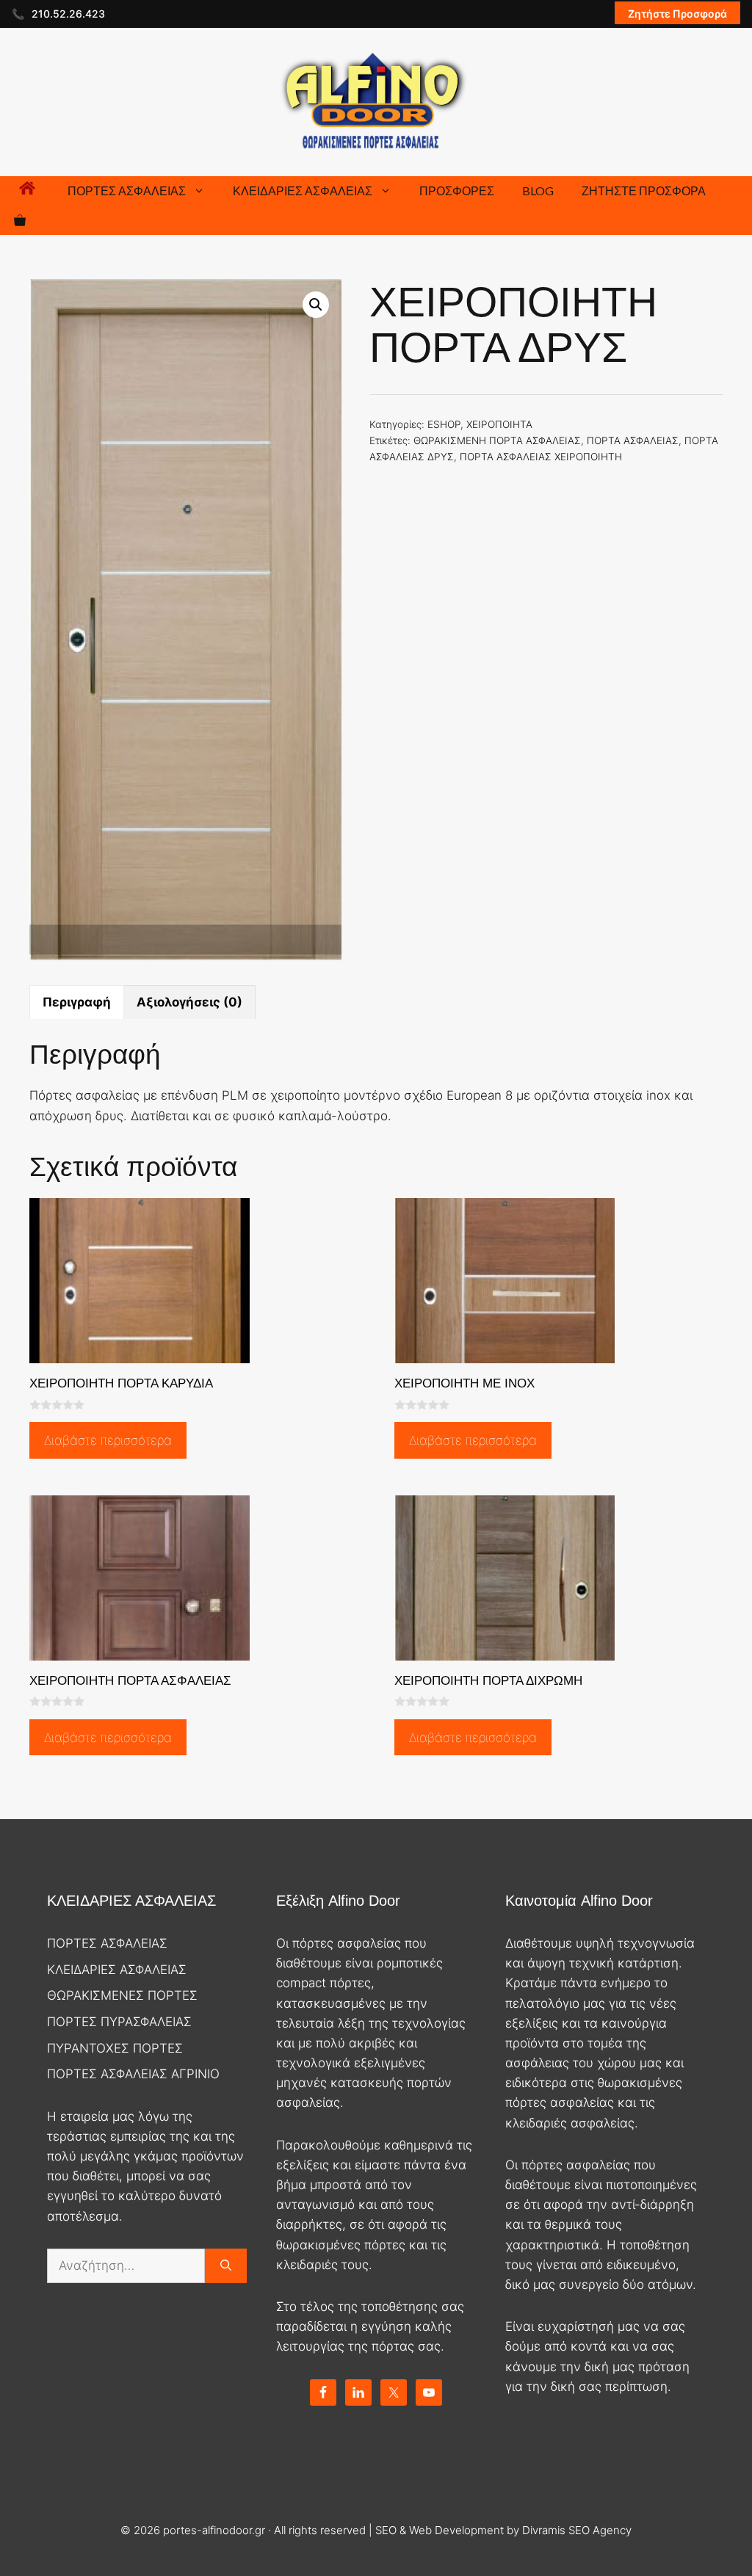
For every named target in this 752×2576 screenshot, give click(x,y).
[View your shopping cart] (20, 220)
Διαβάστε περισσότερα (108, 1440)
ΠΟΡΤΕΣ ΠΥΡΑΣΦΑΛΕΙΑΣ (119, 2022)
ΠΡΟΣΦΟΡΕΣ (457, 191)
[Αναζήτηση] (226, 2266)
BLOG (538, 191)
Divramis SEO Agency (577, 2530)
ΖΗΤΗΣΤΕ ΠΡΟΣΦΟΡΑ (644, 191)
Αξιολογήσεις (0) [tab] (189, 1002)
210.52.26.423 (68, 14)
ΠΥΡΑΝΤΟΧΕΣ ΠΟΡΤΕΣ (115, 2048)
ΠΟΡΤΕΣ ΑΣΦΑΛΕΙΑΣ (127, 191)
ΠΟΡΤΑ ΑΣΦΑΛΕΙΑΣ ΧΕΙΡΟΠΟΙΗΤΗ (541, 457)
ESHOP (444, 424)
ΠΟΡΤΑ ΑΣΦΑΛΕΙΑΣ (633, 440)
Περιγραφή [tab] (77, 1002)
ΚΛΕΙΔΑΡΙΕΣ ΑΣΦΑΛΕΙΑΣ (303, 191)
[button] (316, 305)
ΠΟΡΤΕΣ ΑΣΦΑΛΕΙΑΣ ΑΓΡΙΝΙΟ (133, 2074)
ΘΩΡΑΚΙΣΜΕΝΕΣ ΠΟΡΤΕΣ (122, 1995)
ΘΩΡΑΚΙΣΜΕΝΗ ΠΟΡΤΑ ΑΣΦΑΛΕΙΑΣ (497, 440)
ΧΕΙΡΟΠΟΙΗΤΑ (499, 424)
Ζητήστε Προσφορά (677, 14)
